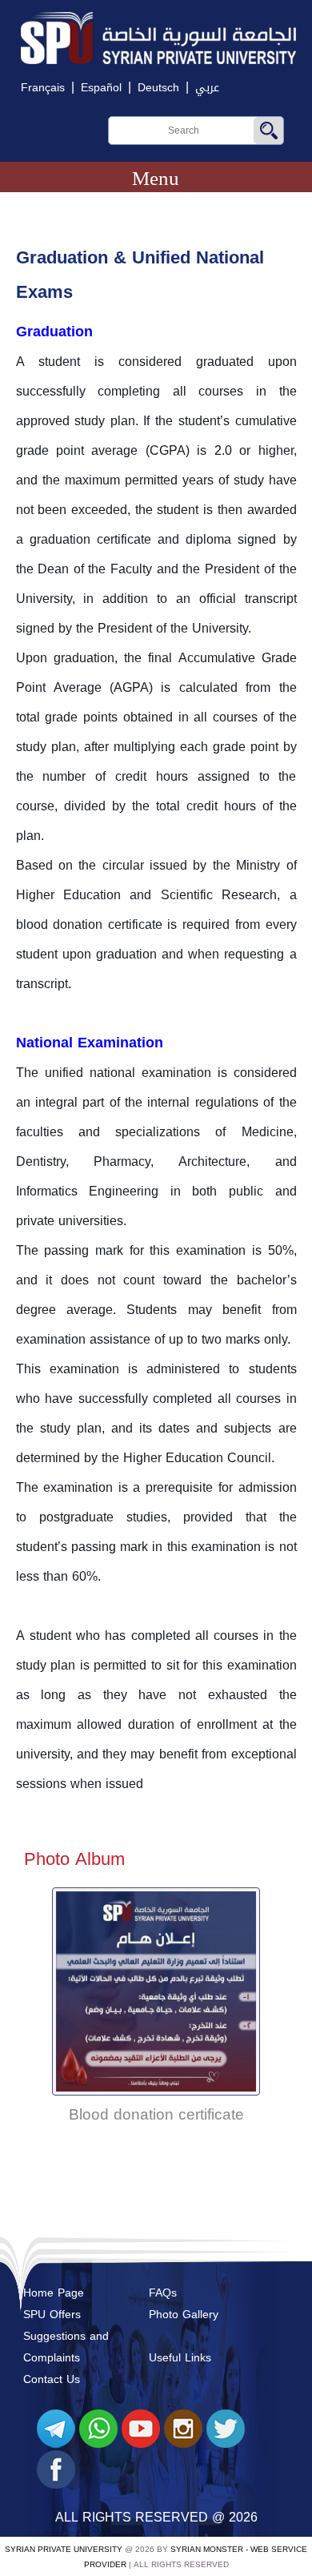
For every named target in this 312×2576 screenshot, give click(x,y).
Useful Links (180, 2358)
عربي (207, 88)
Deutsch (158, 88)
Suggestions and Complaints (66, 2347)
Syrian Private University (64, 2549)
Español (101, 88)
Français (43, 88)
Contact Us (52, 2379)
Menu (156, 178)
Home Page (54, 2293)
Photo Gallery (184, 2315)
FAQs (163, 2293)
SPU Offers (52, 2315)
